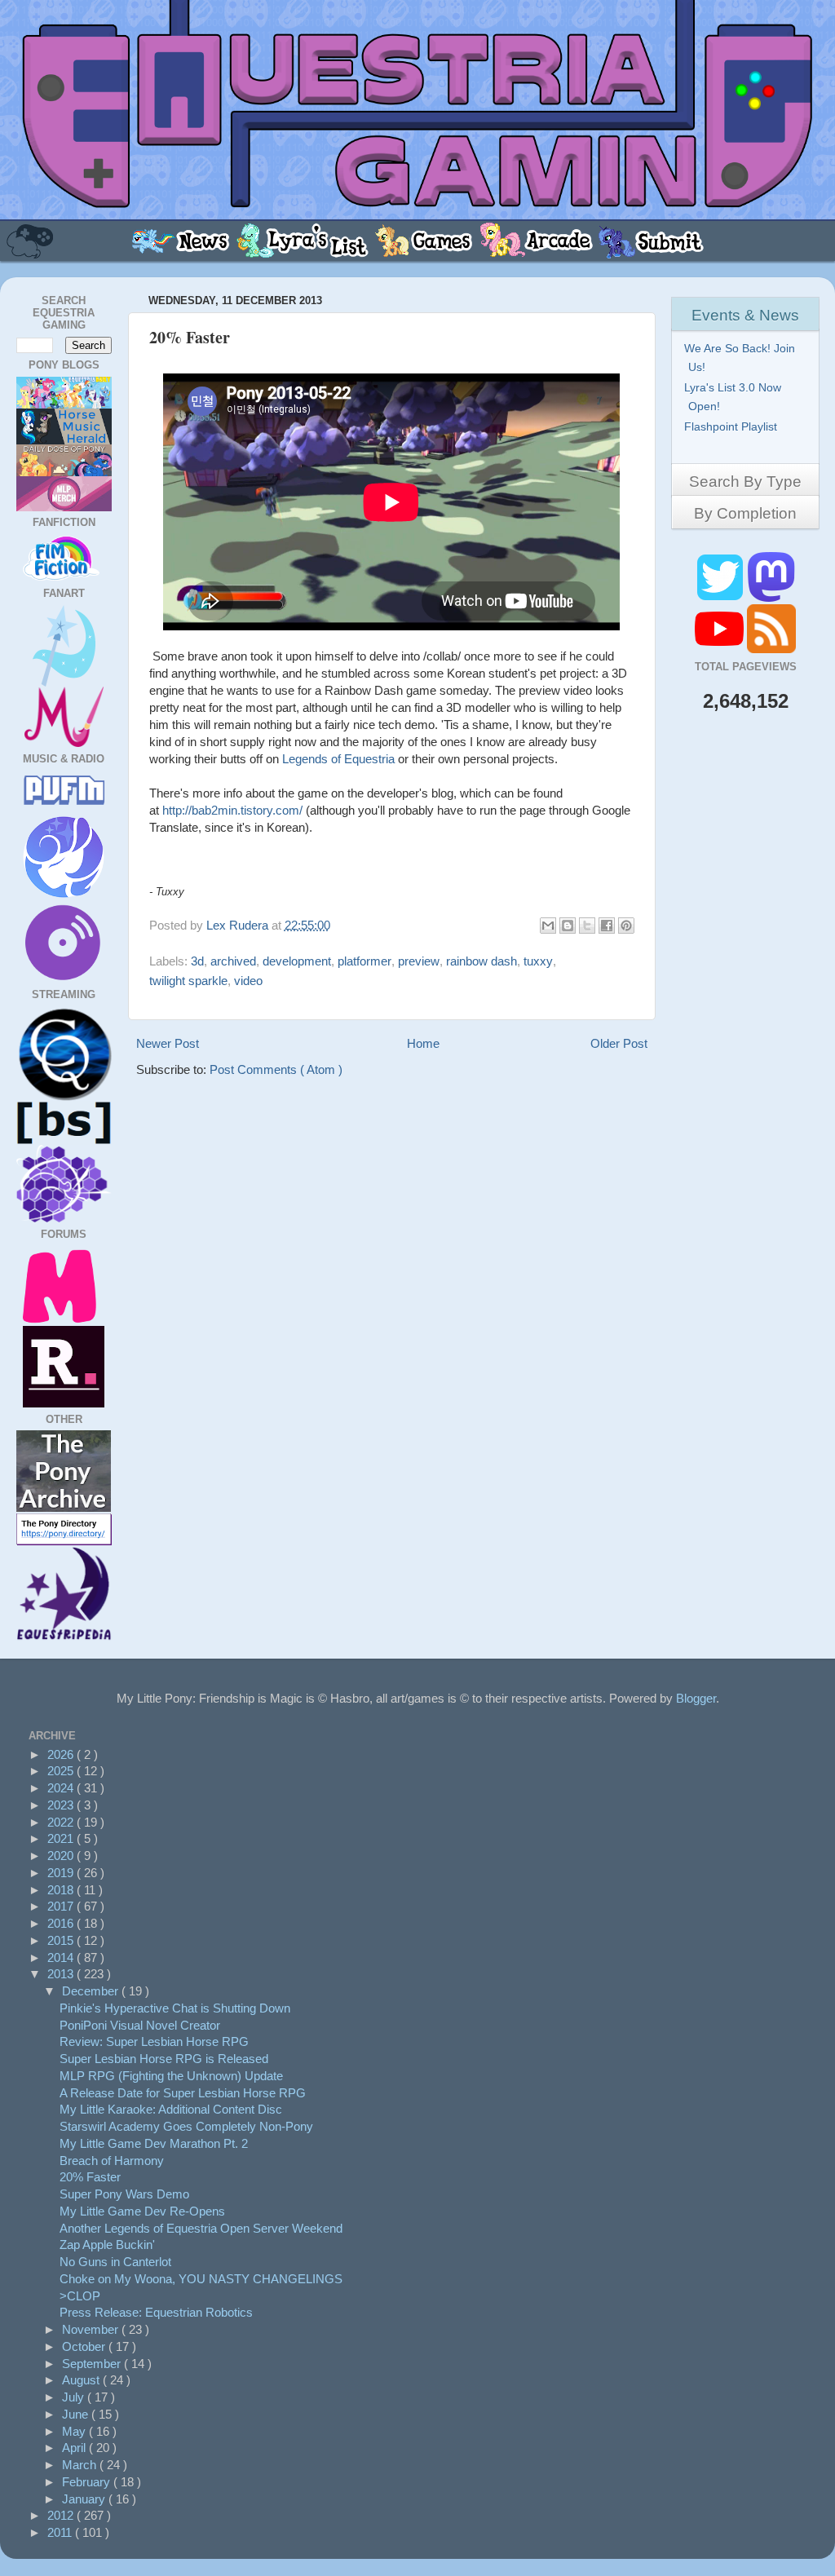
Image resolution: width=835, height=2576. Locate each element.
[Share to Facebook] (607, 926)
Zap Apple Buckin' (107, 2245)
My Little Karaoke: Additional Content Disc (171, 2109)
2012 (62, 2515)
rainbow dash (482, 961)
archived (233, 961)
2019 (62, 1873)
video (248, 981)
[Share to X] (587, 926)
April (75, 2448)
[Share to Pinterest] (626, 926)
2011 (61, 2532)
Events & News (745, 315)
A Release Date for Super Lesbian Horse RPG (183, 2093)
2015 (62, 1940)
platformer (364, 961)
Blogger (696, 1698)
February (88, 2482)
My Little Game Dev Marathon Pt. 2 (154, 2143)
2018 (62, 1890)
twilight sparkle (188, 981)
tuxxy (538, 961)
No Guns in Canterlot (115, 2262)
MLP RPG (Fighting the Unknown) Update (171, 2076)
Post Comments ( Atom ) (276, 1069)
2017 (62, 1906)
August (82, 2380)
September (93, 2364)
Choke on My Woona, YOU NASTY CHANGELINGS (201, 2279)
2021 (62, 1838)
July (75, 2397)
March (81, 2465)
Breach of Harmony (112, 2161)
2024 (62, 1788)
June (77, 2414)
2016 (62, 1923)
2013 (62, 1974)
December (92, 1991)
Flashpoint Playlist (733, 426)
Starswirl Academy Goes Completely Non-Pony (186, 2126)
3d (197, 961)
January (85, 2499)
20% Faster (90, 2177)
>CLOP (80, 2296)
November (92, 2329)
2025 (62, 1771)
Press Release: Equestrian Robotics (156, 2312)
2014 (62, 1957)
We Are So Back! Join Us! (742, 358)
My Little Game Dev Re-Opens (142, 2211)
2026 (62, 1754)
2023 (62, 1805)
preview (419, 961)
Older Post (619, 1043)
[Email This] (548, 926)
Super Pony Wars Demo (124, 2194)
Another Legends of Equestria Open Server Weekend (201, 2228)
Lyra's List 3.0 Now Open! (735, 397)
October (85, 2346)
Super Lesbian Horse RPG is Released (164, 2059)
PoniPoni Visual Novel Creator (140, 2025)
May (75, 2431)
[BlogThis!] (568, 926)
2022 (62, 1822)
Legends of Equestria (338, 759)
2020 (62, 1856)
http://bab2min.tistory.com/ (232, 810)
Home (423, 1043)
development (297, 961)
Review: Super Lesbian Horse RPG (154, 2041)
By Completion (745, 513)
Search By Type (745, 482)
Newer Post (168, 1043)
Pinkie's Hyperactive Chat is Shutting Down (175, 2008)
